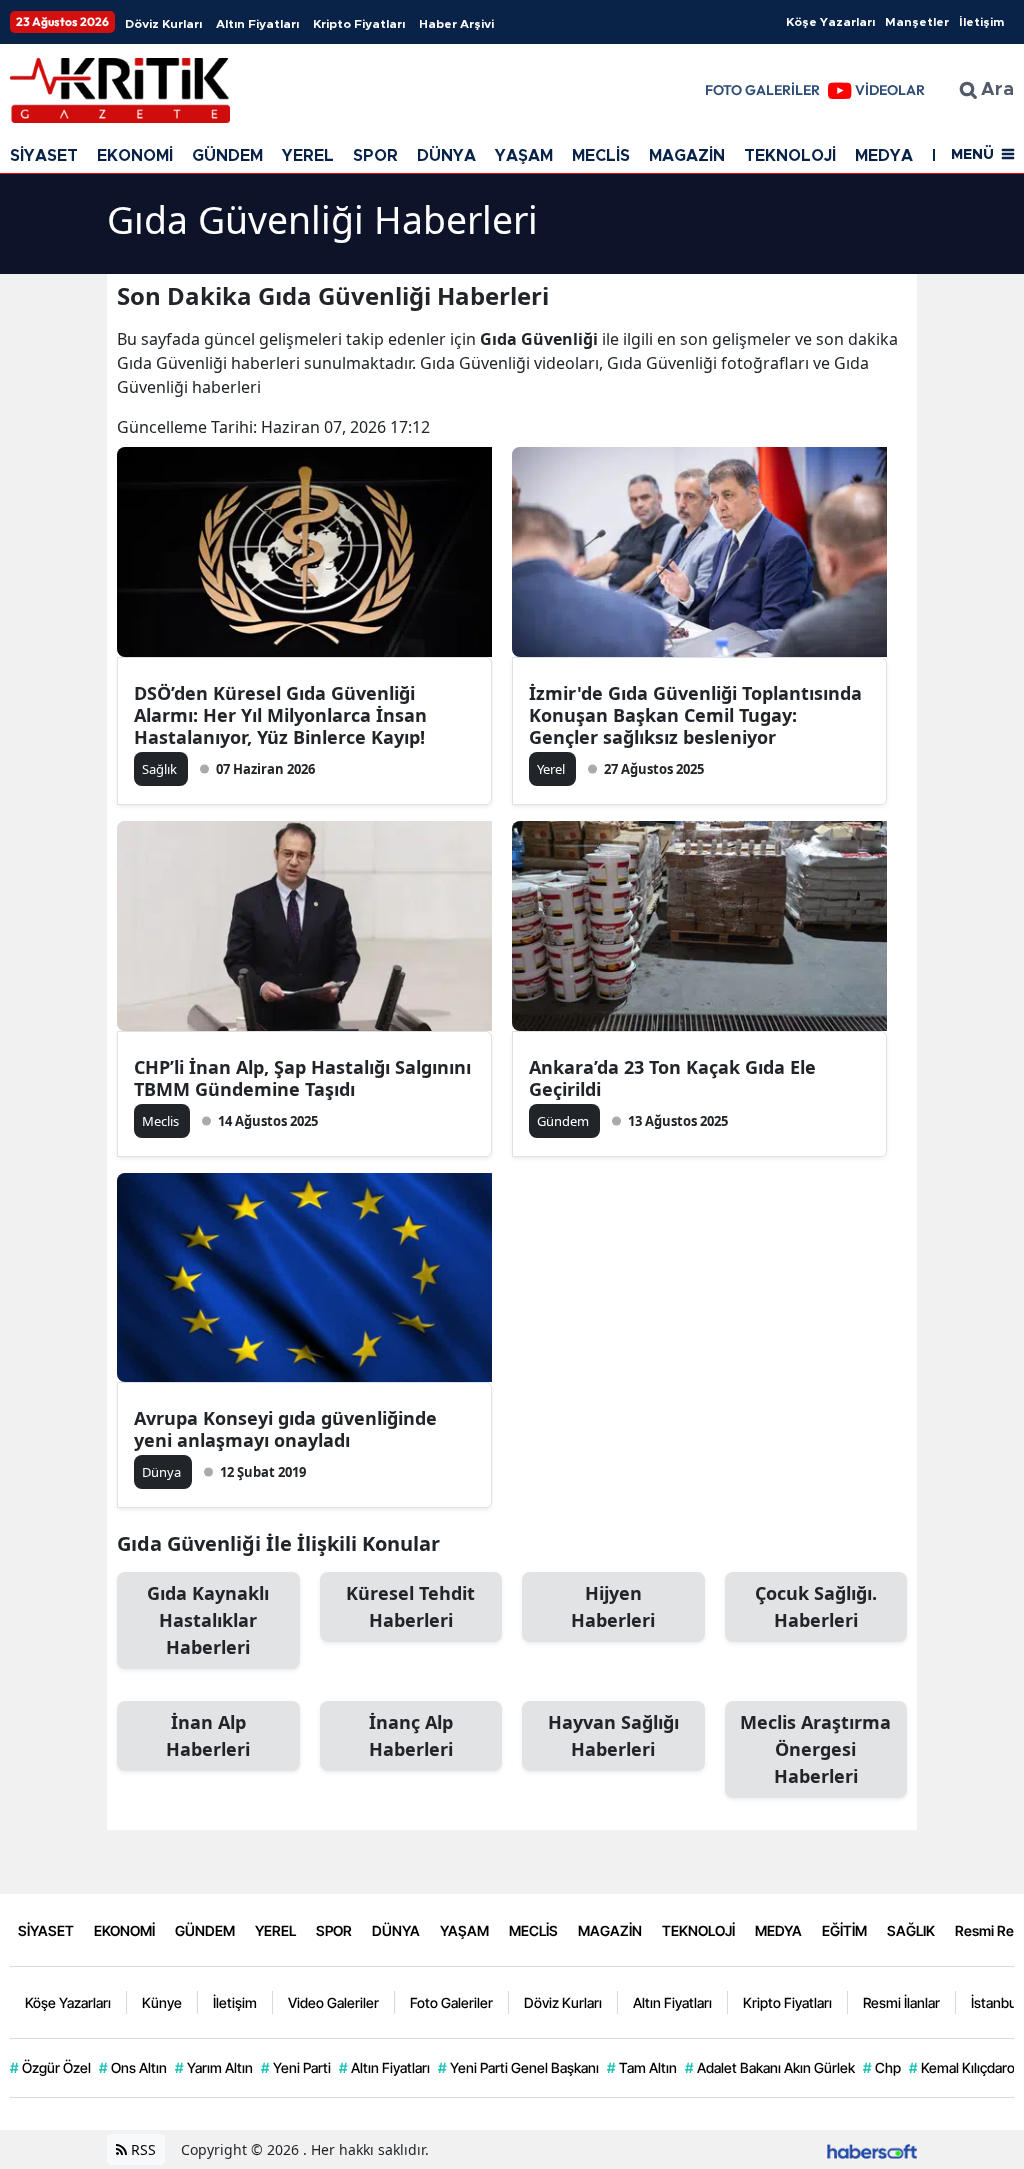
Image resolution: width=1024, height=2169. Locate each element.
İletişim (981, 22)
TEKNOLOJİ (790, 156)
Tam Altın (642, 2067)
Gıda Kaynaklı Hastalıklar (208, 1620)
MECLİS (601, 156)
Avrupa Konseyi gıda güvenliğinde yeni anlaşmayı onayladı (285, 1429)
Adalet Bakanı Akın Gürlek (770, 2067)
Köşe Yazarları (830, 22)
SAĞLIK (911, 1930)
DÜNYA (446, 156)
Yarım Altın (214, 2067)
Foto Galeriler (451, 2002)
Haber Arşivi (456, 24)
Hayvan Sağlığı (613, 1735)
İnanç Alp (411, 1735)
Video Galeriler (333, 2002)
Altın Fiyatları (257, 24)
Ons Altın (133, 2067)
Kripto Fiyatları (359, 24)
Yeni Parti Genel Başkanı (518, 2067)
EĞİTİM (844, 1930)
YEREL (308, 156)
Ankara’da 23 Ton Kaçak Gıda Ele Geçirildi (672, 1078)
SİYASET (44, 156)
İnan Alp (208, 1735)
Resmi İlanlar (901, 2002)
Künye (162, 2002)
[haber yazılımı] (872, 2149)
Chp (882, 2067)
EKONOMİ (135, 156)
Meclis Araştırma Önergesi (815, 1749)
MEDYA (884, 156)
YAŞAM (524, 156)
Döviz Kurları (163, 24)
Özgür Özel (50, 2067)
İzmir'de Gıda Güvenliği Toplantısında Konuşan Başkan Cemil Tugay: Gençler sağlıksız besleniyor (695, 715)
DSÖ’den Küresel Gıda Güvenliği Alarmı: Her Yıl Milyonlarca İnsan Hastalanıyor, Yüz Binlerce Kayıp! (280, 715)
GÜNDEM (227, 156)
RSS (141, 2149)
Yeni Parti (296, 2067)
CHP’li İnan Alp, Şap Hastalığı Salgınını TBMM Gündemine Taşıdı (302, 1078)
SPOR (375, 156)
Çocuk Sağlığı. (816, 1606)
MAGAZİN (687, 156)
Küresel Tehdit (410, 1606)
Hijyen (613, 1606)
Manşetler (917, 22)
